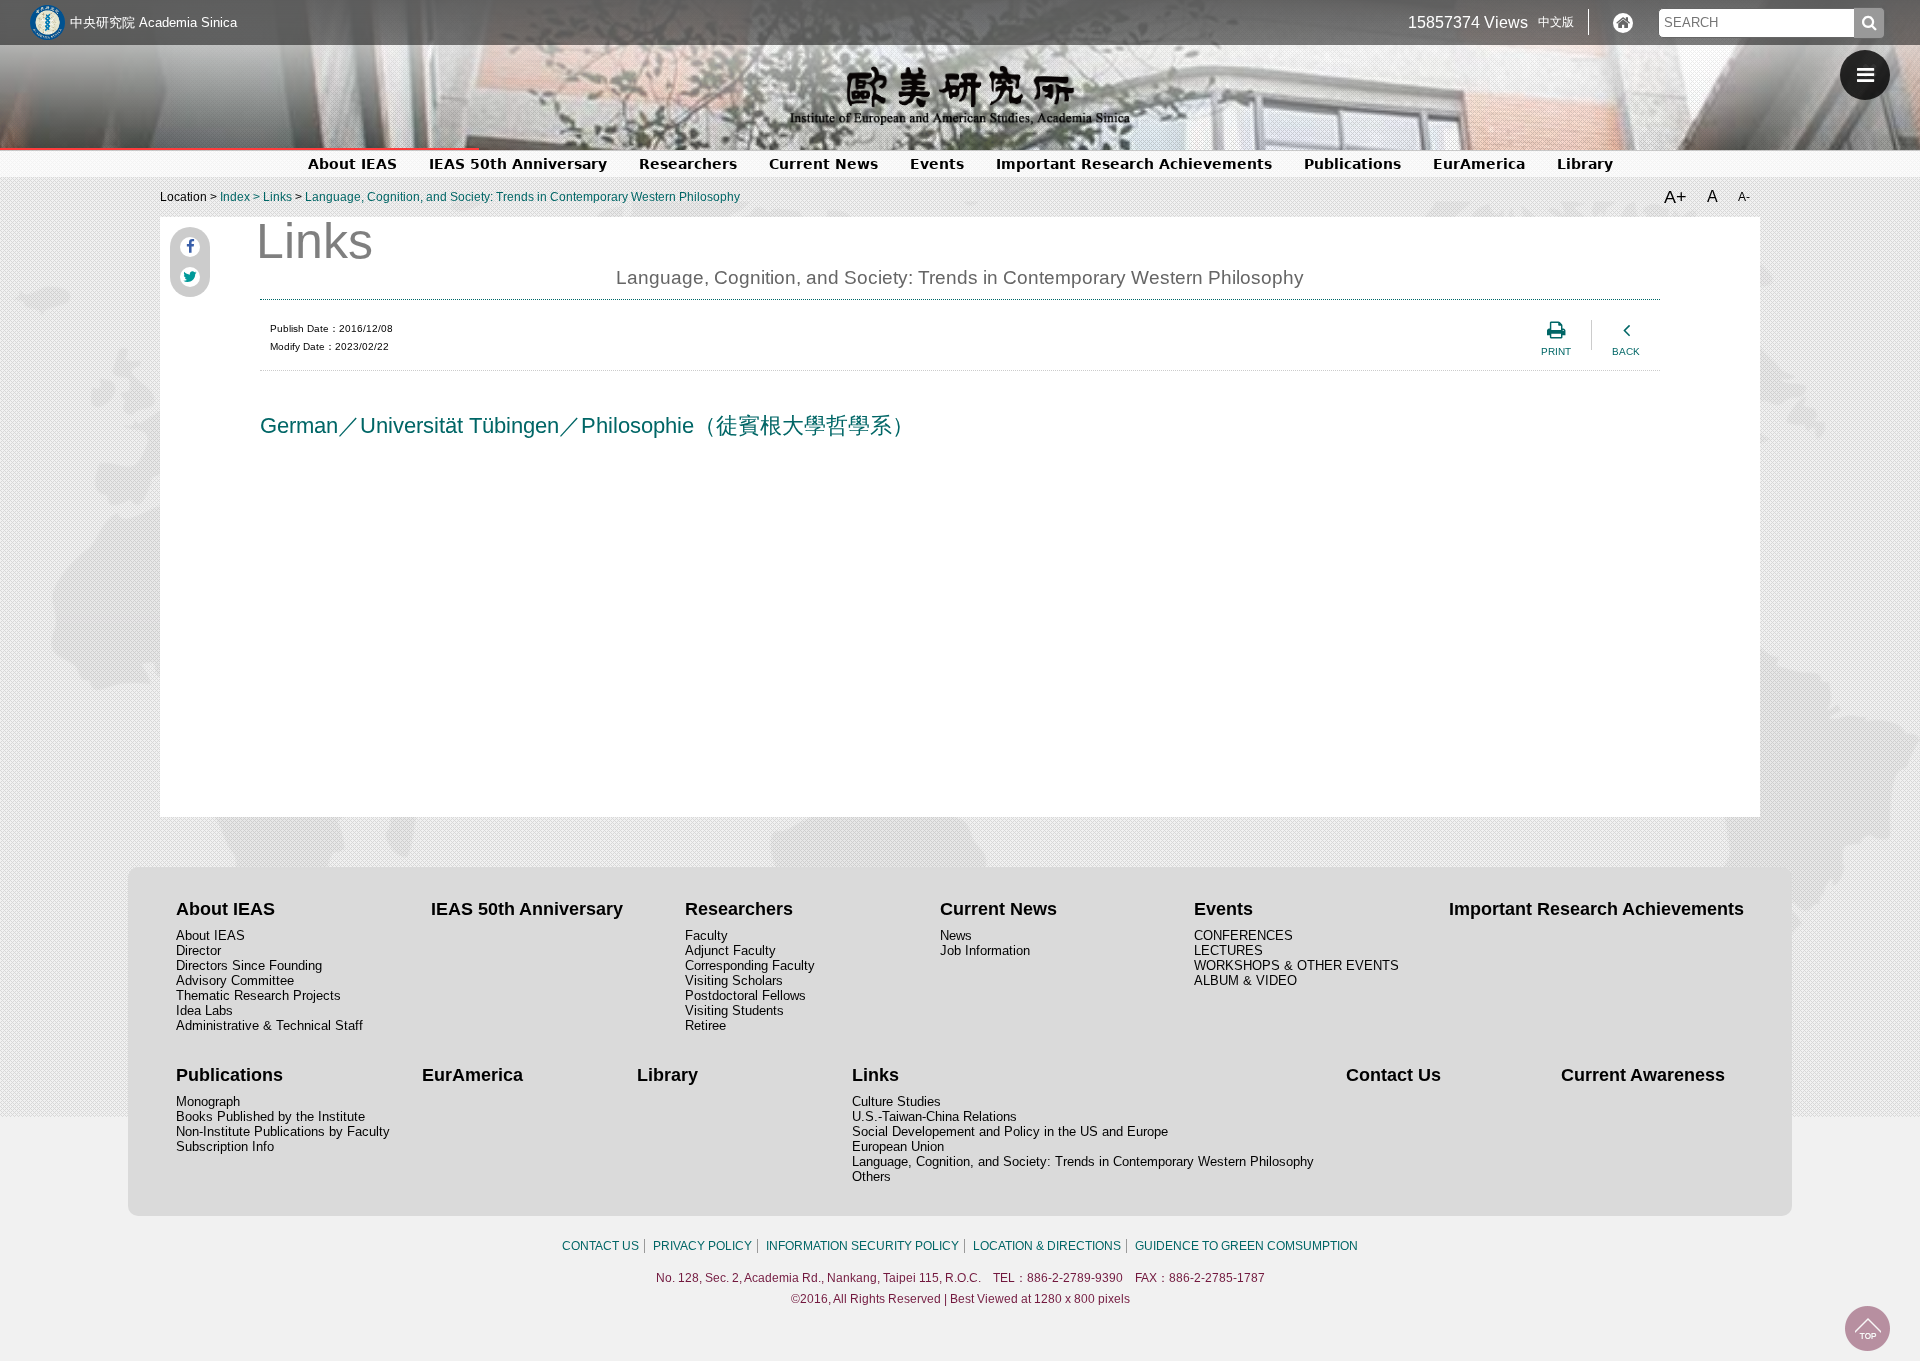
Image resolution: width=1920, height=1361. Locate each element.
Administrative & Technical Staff (269, 1025)
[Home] (1623, 23)
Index (235, 197)
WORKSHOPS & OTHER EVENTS (1296, 965)
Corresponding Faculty (750, 965)
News (956, 935)
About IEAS (210, 935)
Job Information (985, 950)
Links (277, 197)
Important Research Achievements (1134, 164)
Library (1585, 164)
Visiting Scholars (734, 980)
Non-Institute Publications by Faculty (283, 1131)
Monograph (208, 1101)
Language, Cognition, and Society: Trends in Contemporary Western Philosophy (522, 197)
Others (871, 1176)
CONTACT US (600, 1246)
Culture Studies (896, 1101)
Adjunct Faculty (730, 950)
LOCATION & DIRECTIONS (1047, 1246)
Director (198, 950)
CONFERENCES (1243, 935)
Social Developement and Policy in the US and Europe (1010, 1131)
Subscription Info (225, 1146)
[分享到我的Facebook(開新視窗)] (190, 247)
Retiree (705, 1025)
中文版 (1556, 22)
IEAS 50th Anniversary (518, 164)
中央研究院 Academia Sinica (153, 22)
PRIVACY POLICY (702, 1246)
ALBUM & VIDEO (1245, 980)
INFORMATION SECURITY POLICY (862, 1246)
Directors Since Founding (249, 965)
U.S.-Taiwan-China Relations (934, 1116)
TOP (1867, 1328)
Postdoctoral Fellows (745, 995)
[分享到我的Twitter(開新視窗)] (190, 277)
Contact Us (1393, 1075)
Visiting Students (734, 1010)
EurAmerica (1479, 164)
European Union (898, 1146)
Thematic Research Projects (258, 995)
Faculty (706, 935)
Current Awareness (1643, 1075)
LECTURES (1228, 950)
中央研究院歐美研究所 (960, 95)
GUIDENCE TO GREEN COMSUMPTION (1246, 1246)
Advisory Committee (235, 980)
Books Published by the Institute (270, 1116)
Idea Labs (204, 1010)
